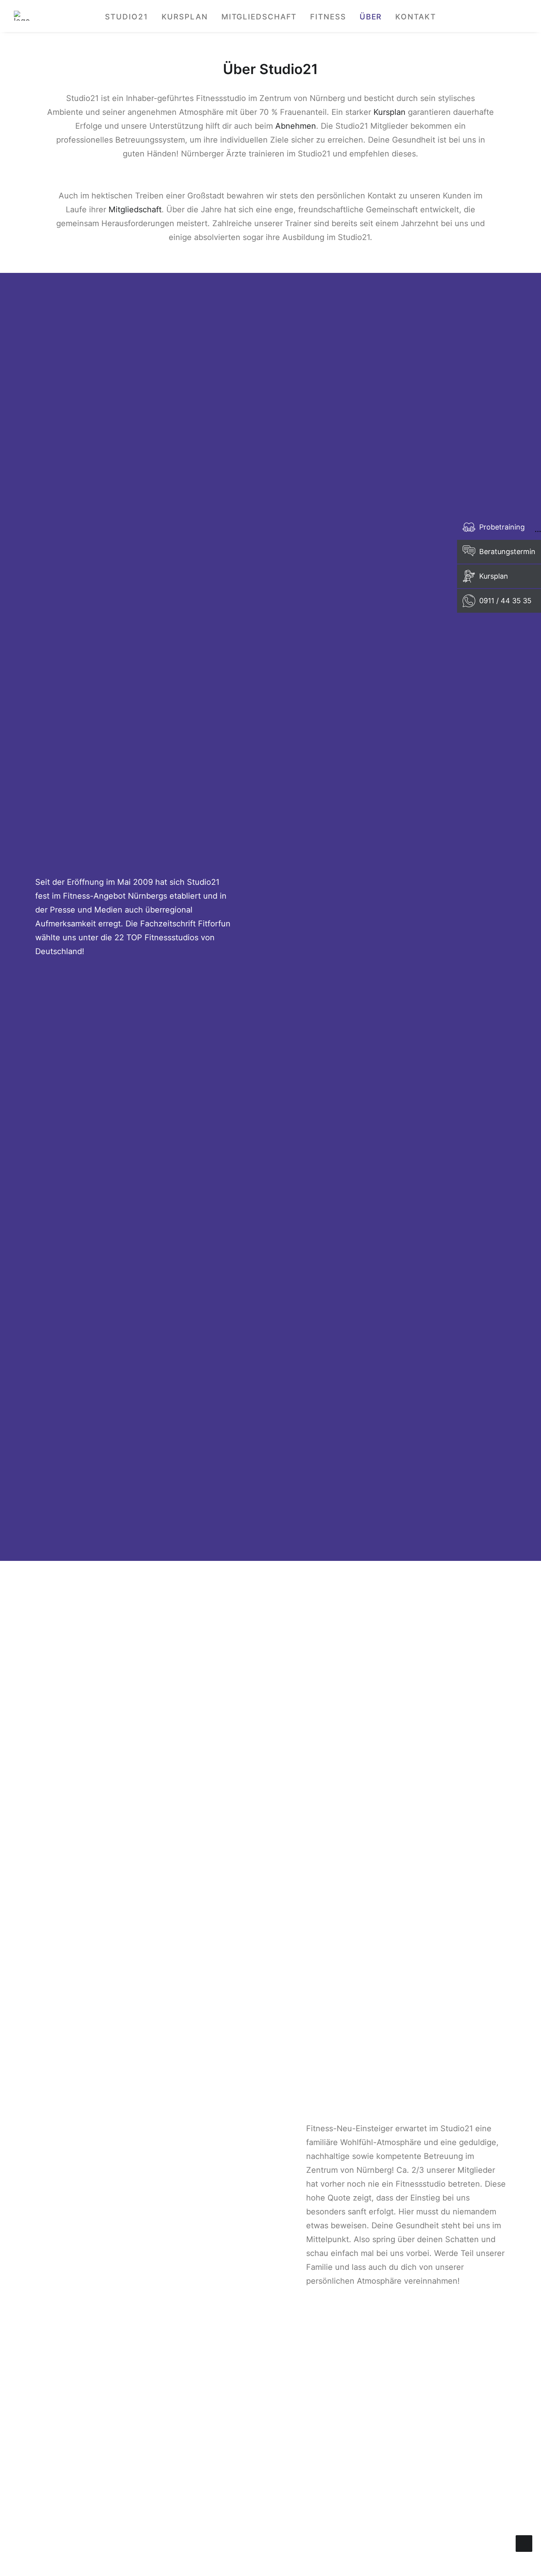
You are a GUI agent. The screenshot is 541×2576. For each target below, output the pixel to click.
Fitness (328, 17)
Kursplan (185, 17)
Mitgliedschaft (259, 17)
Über (371, 17)
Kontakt (415, 17)
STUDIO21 (126, 17)
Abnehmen (296, 126)
